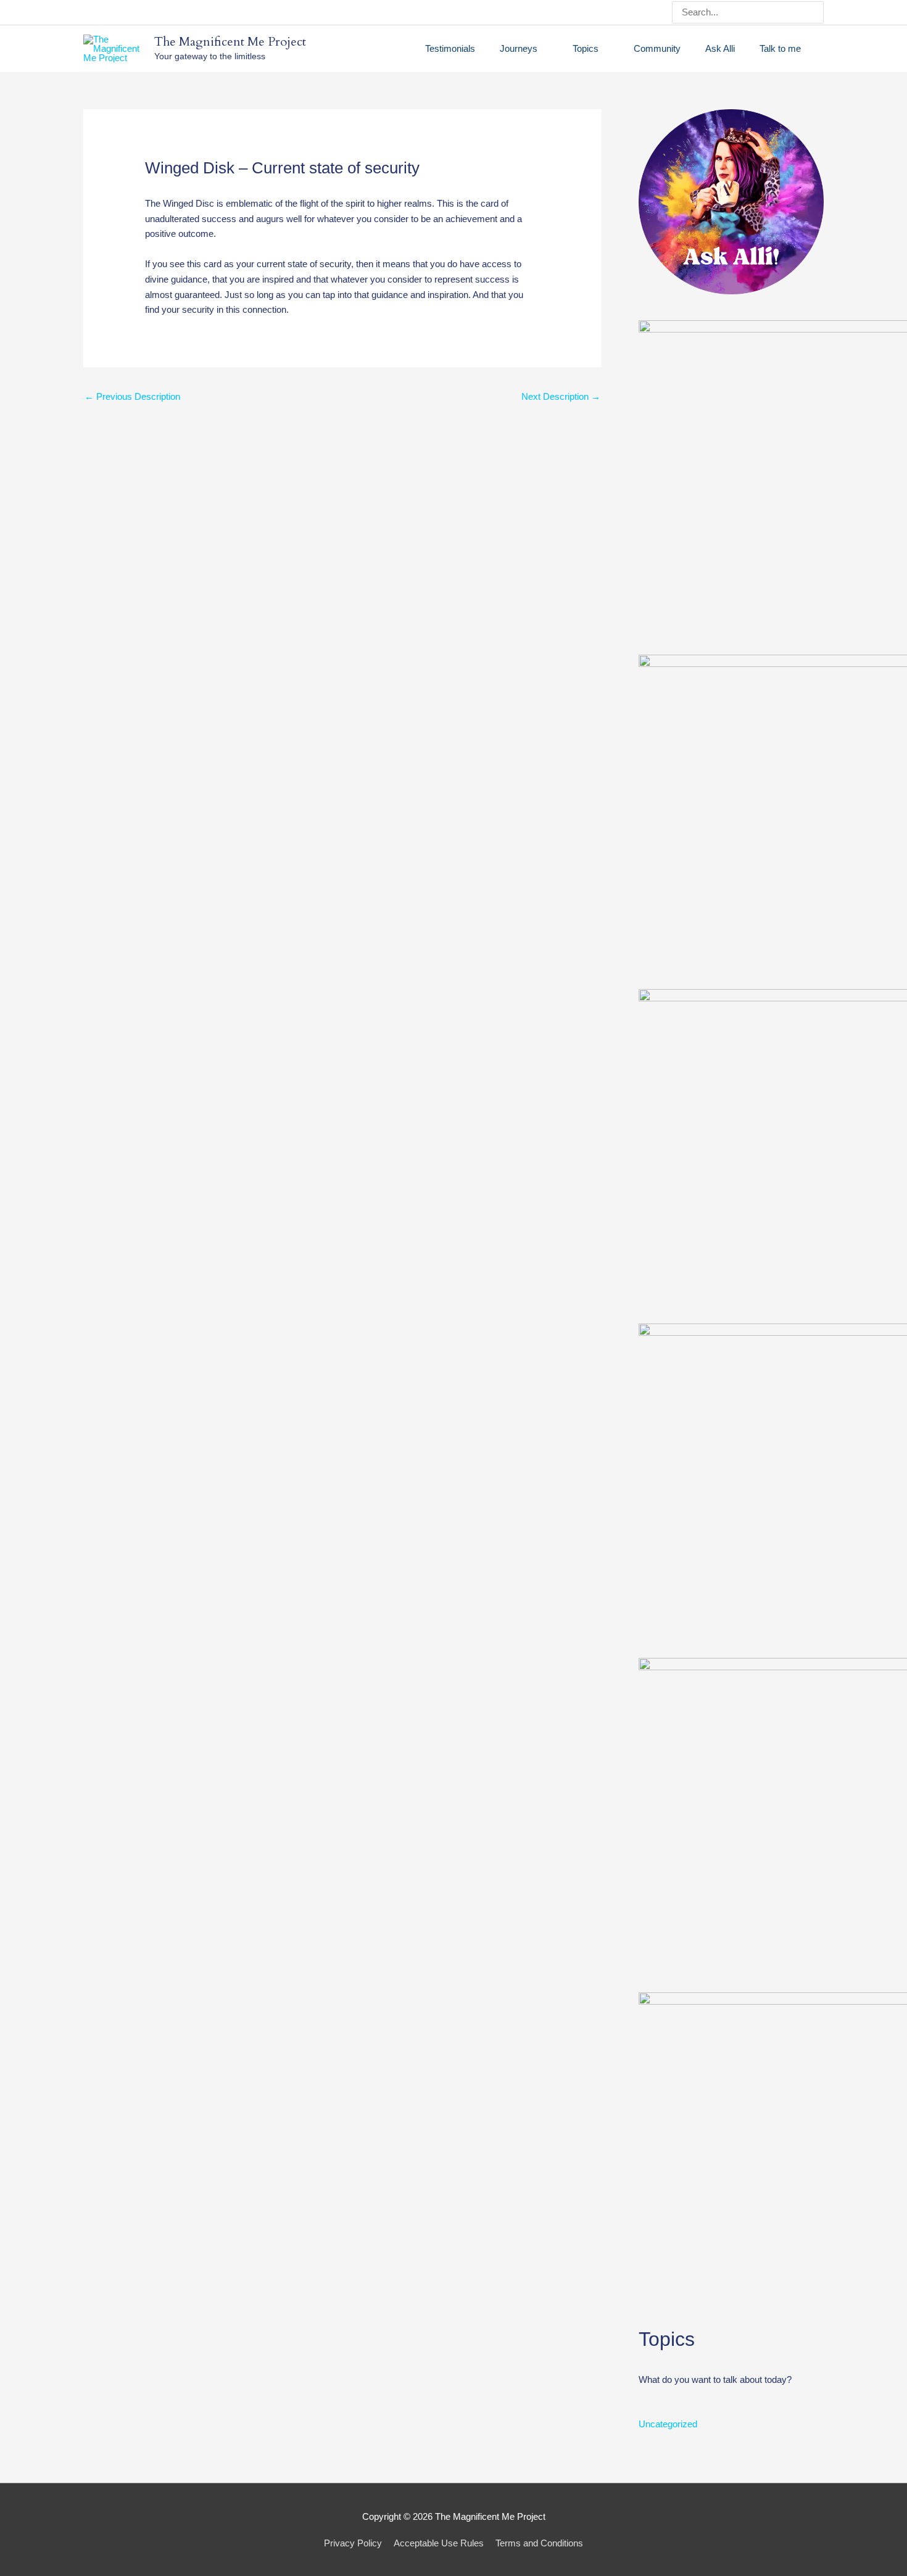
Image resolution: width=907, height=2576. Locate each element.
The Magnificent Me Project (230, 42)
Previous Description (132, 396)
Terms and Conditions (539, 2543)
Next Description (561, 396)
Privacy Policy (353, 2543)
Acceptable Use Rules (439, 2543)
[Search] (816, 12)
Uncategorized (668, 2424)
